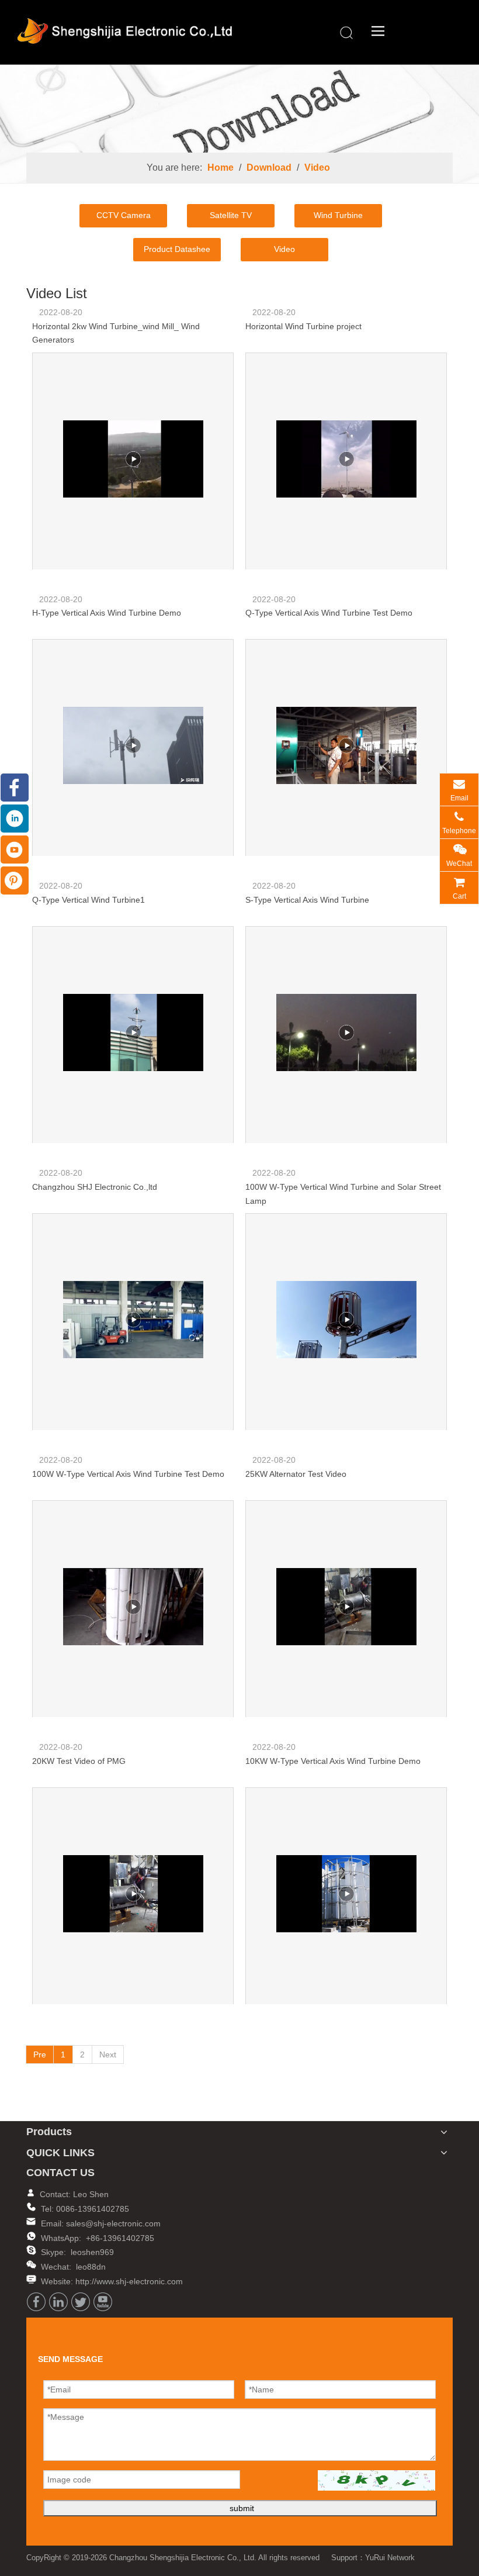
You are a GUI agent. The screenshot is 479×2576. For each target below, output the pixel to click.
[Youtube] (103, 2302)
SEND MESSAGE (424, 2565)
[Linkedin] (58, 2302)
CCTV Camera (124, 215)
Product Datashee (177, 249)
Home (221, 168)
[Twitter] (81, 2302)
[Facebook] (36, 2302)
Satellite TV (231, 215)
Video (317, 168)
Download (269, 168)
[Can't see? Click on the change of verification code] (376, 2480)
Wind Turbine (338, 215)
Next (108, 2054)
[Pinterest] (15, 880)
